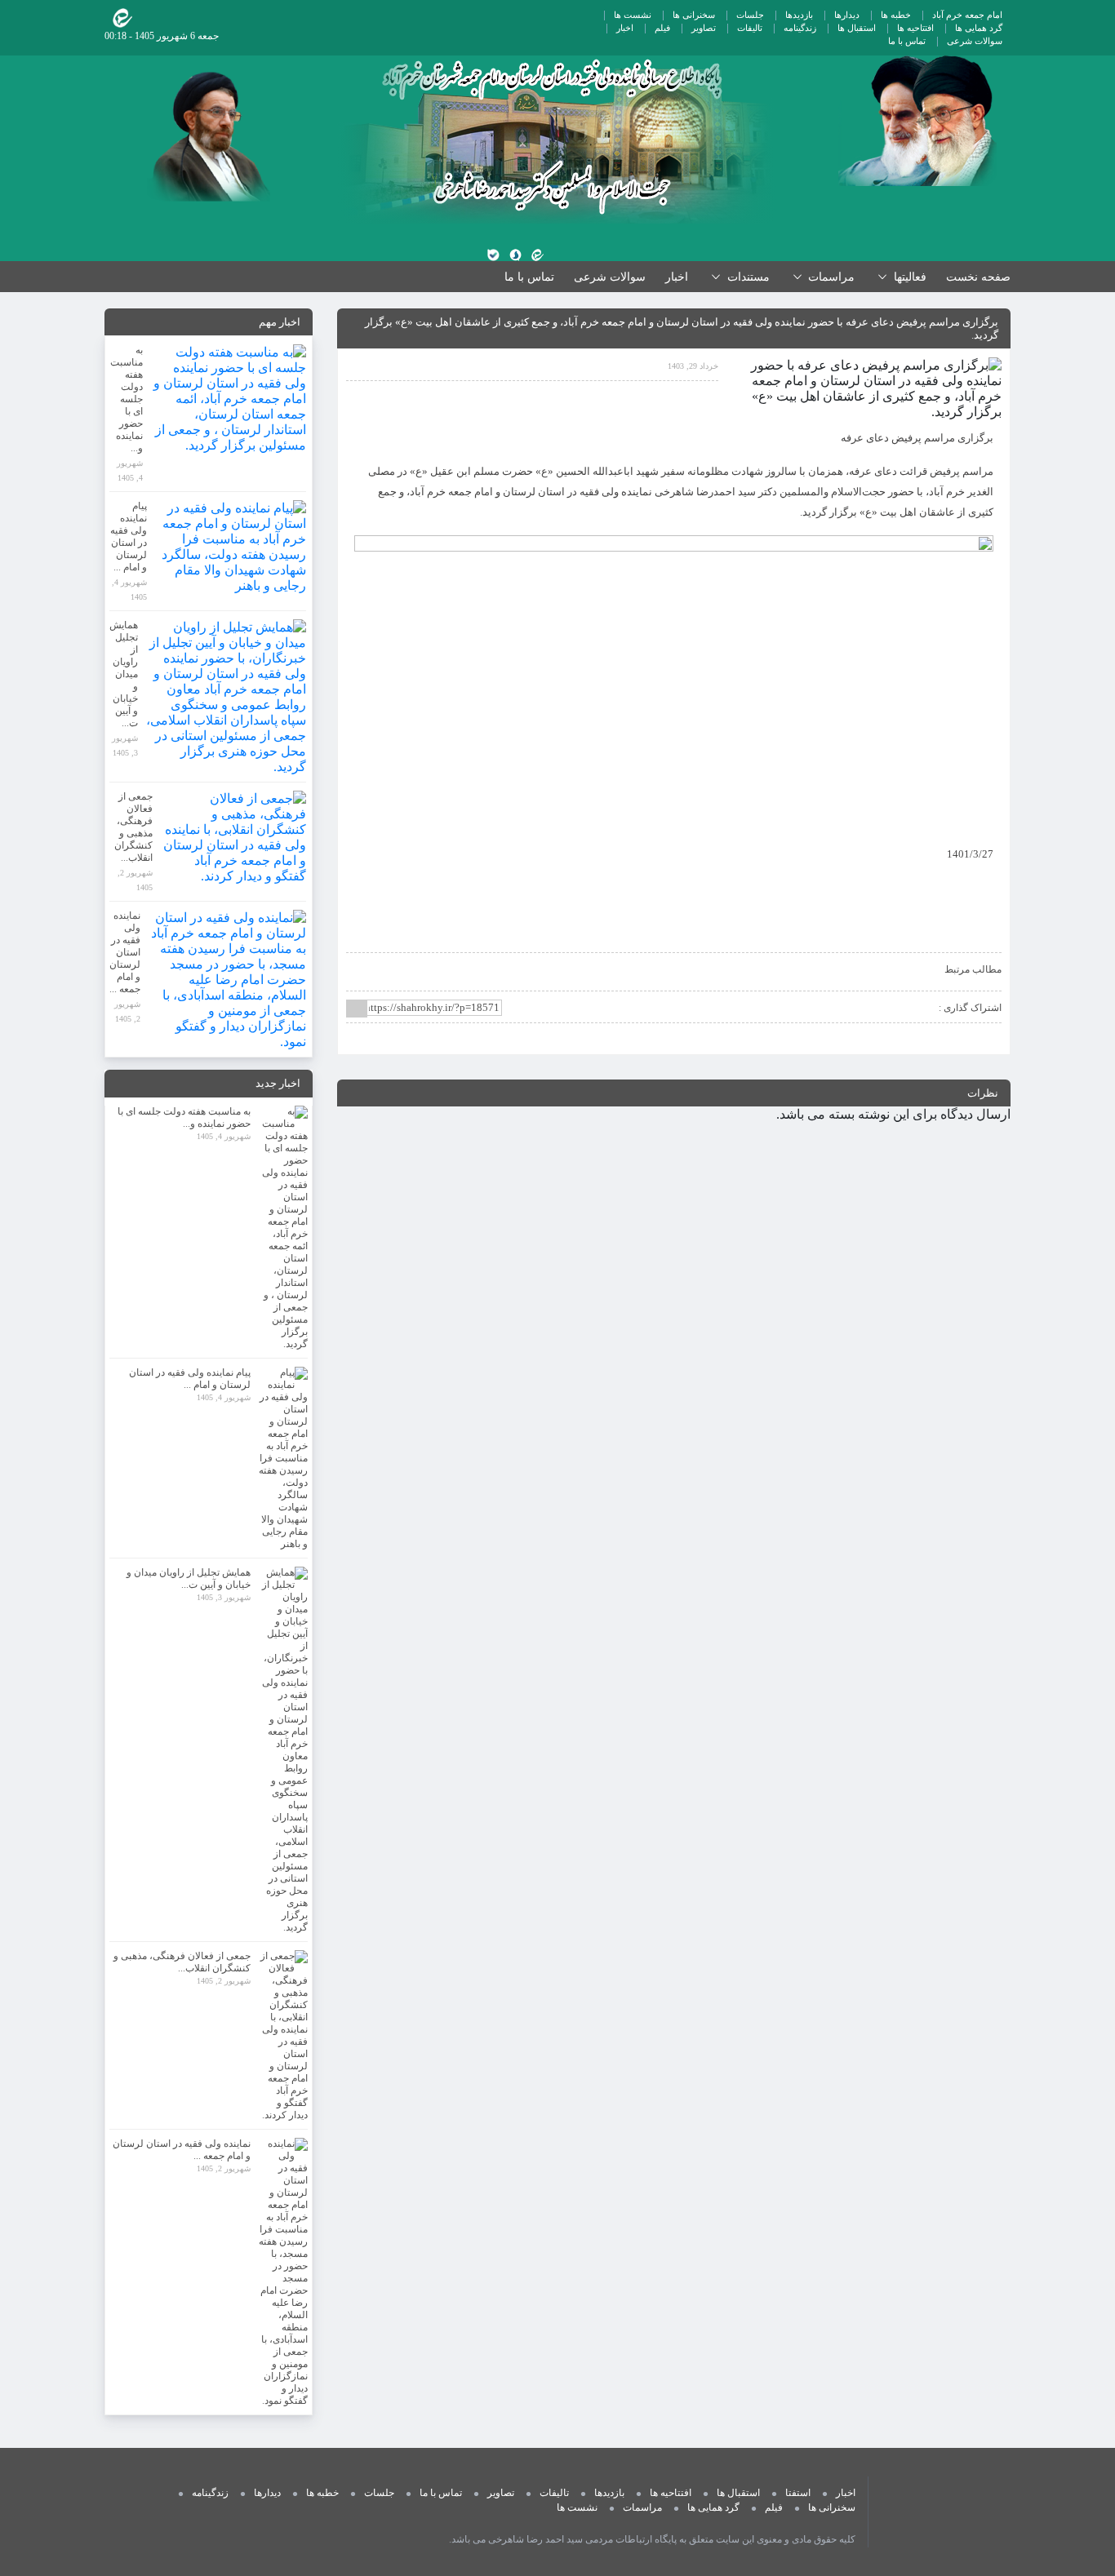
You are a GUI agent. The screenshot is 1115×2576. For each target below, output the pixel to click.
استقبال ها (857, 28)
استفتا (798, 2493)
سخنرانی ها (694, 15)
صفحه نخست (978, 277)
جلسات (750, 15)
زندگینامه (800, 28)
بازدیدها (799, 15)
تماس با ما (907, 41)
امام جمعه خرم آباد (967, 15)
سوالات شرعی (975, 41)
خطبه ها (896, 15)
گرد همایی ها (979, 28)
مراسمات (642, 2507)
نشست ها (633, 15)
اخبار (625, 28)
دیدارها (847, 15)
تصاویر (704, 28)
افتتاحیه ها (915, 28)
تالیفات (750, 28)
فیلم (662, 28)
